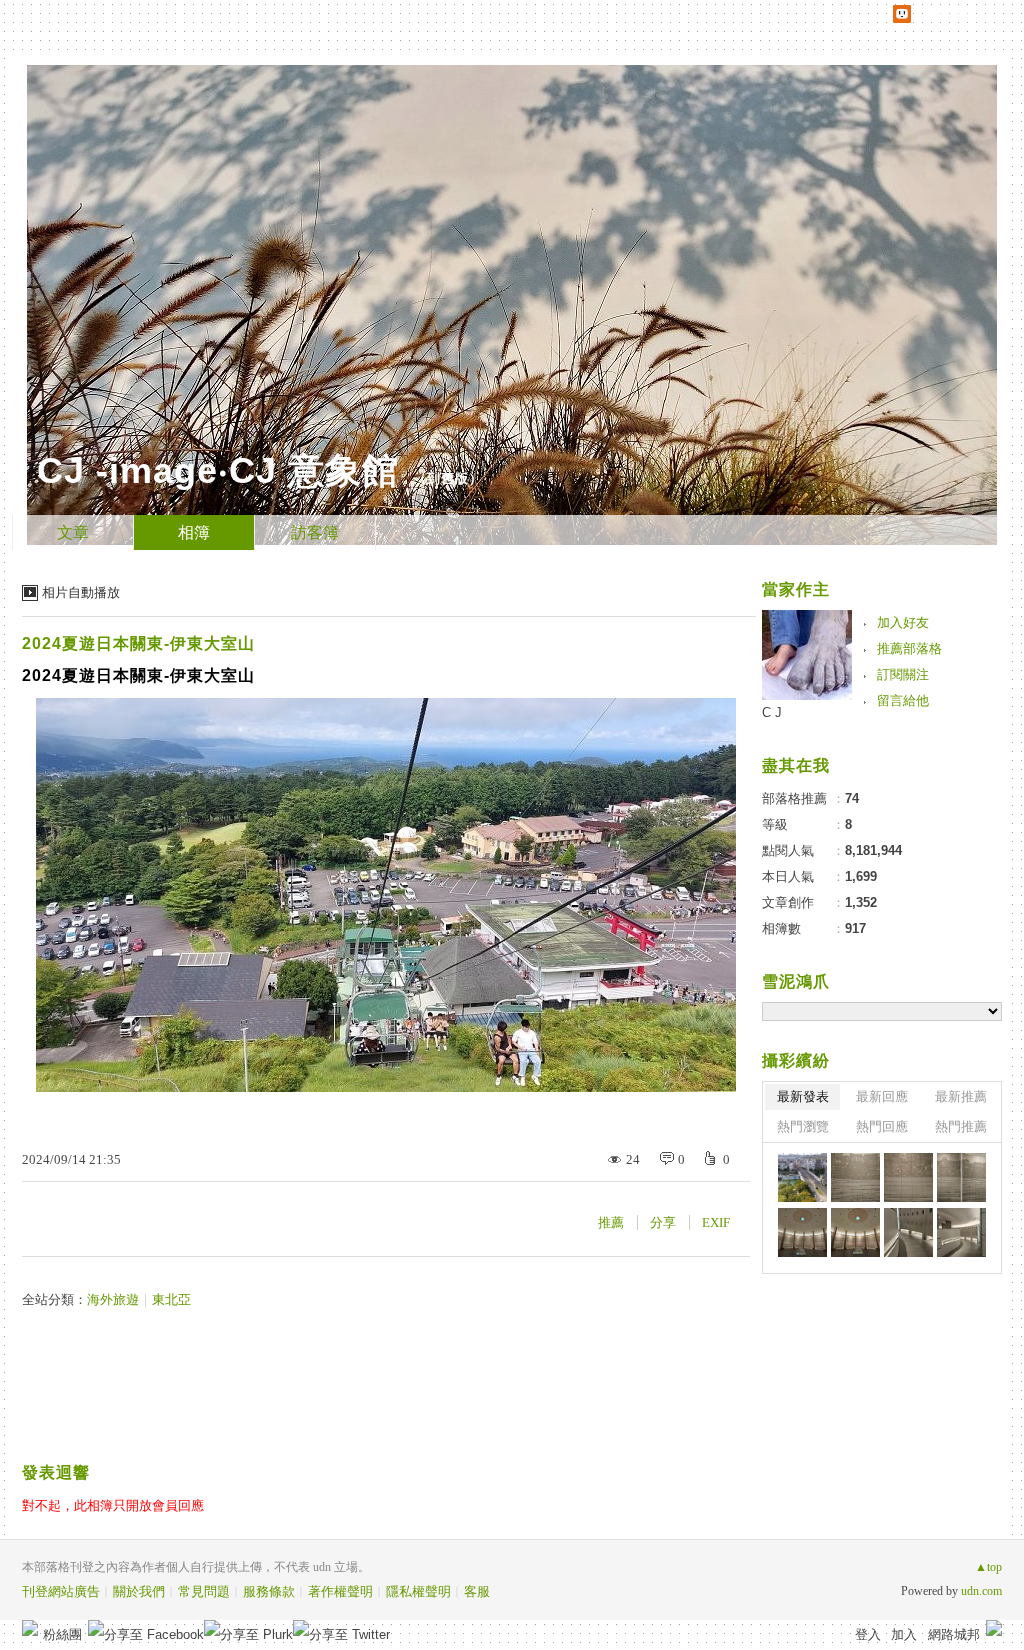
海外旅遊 (113, 1299)
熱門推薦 (961, 1126)
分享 (663, 1222)
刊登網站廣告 (61, 1591)
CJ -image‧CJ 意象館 (218, 470)
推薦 (611, 1222)
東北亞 (171, 1299)
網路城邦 (954, 1634)
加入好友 (903, 622)
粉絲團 (62, 1634)
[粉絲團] (30, 1628)
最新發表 (803, 1096)
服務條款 (269, 1591)
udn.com (981, 1591)
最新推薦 (961, 1096)
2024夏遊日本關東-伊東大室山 (138, 643)
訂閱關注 (903, 674)
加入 (904, 1634)
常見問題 (204, 1591)
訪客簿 (315, 532)
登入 (868, 1634)
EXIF (716, 1222)
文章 (73, 532)
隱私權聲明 (418, 1591)
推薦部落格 (909, 648)
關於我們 (139, 1591)
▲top (988, 1567)
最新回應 (882, 1096)
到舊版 (448, 478)
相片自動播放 (81, 592)
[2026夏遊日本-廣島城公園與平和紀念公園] (802, 1177)
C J (772, 712)
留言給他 (903, 700)
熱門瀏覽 (803, 1126)
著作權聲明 (340, 1591)
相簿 (194, 532)
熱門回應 (882, 1126)
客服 (477, 1591)
